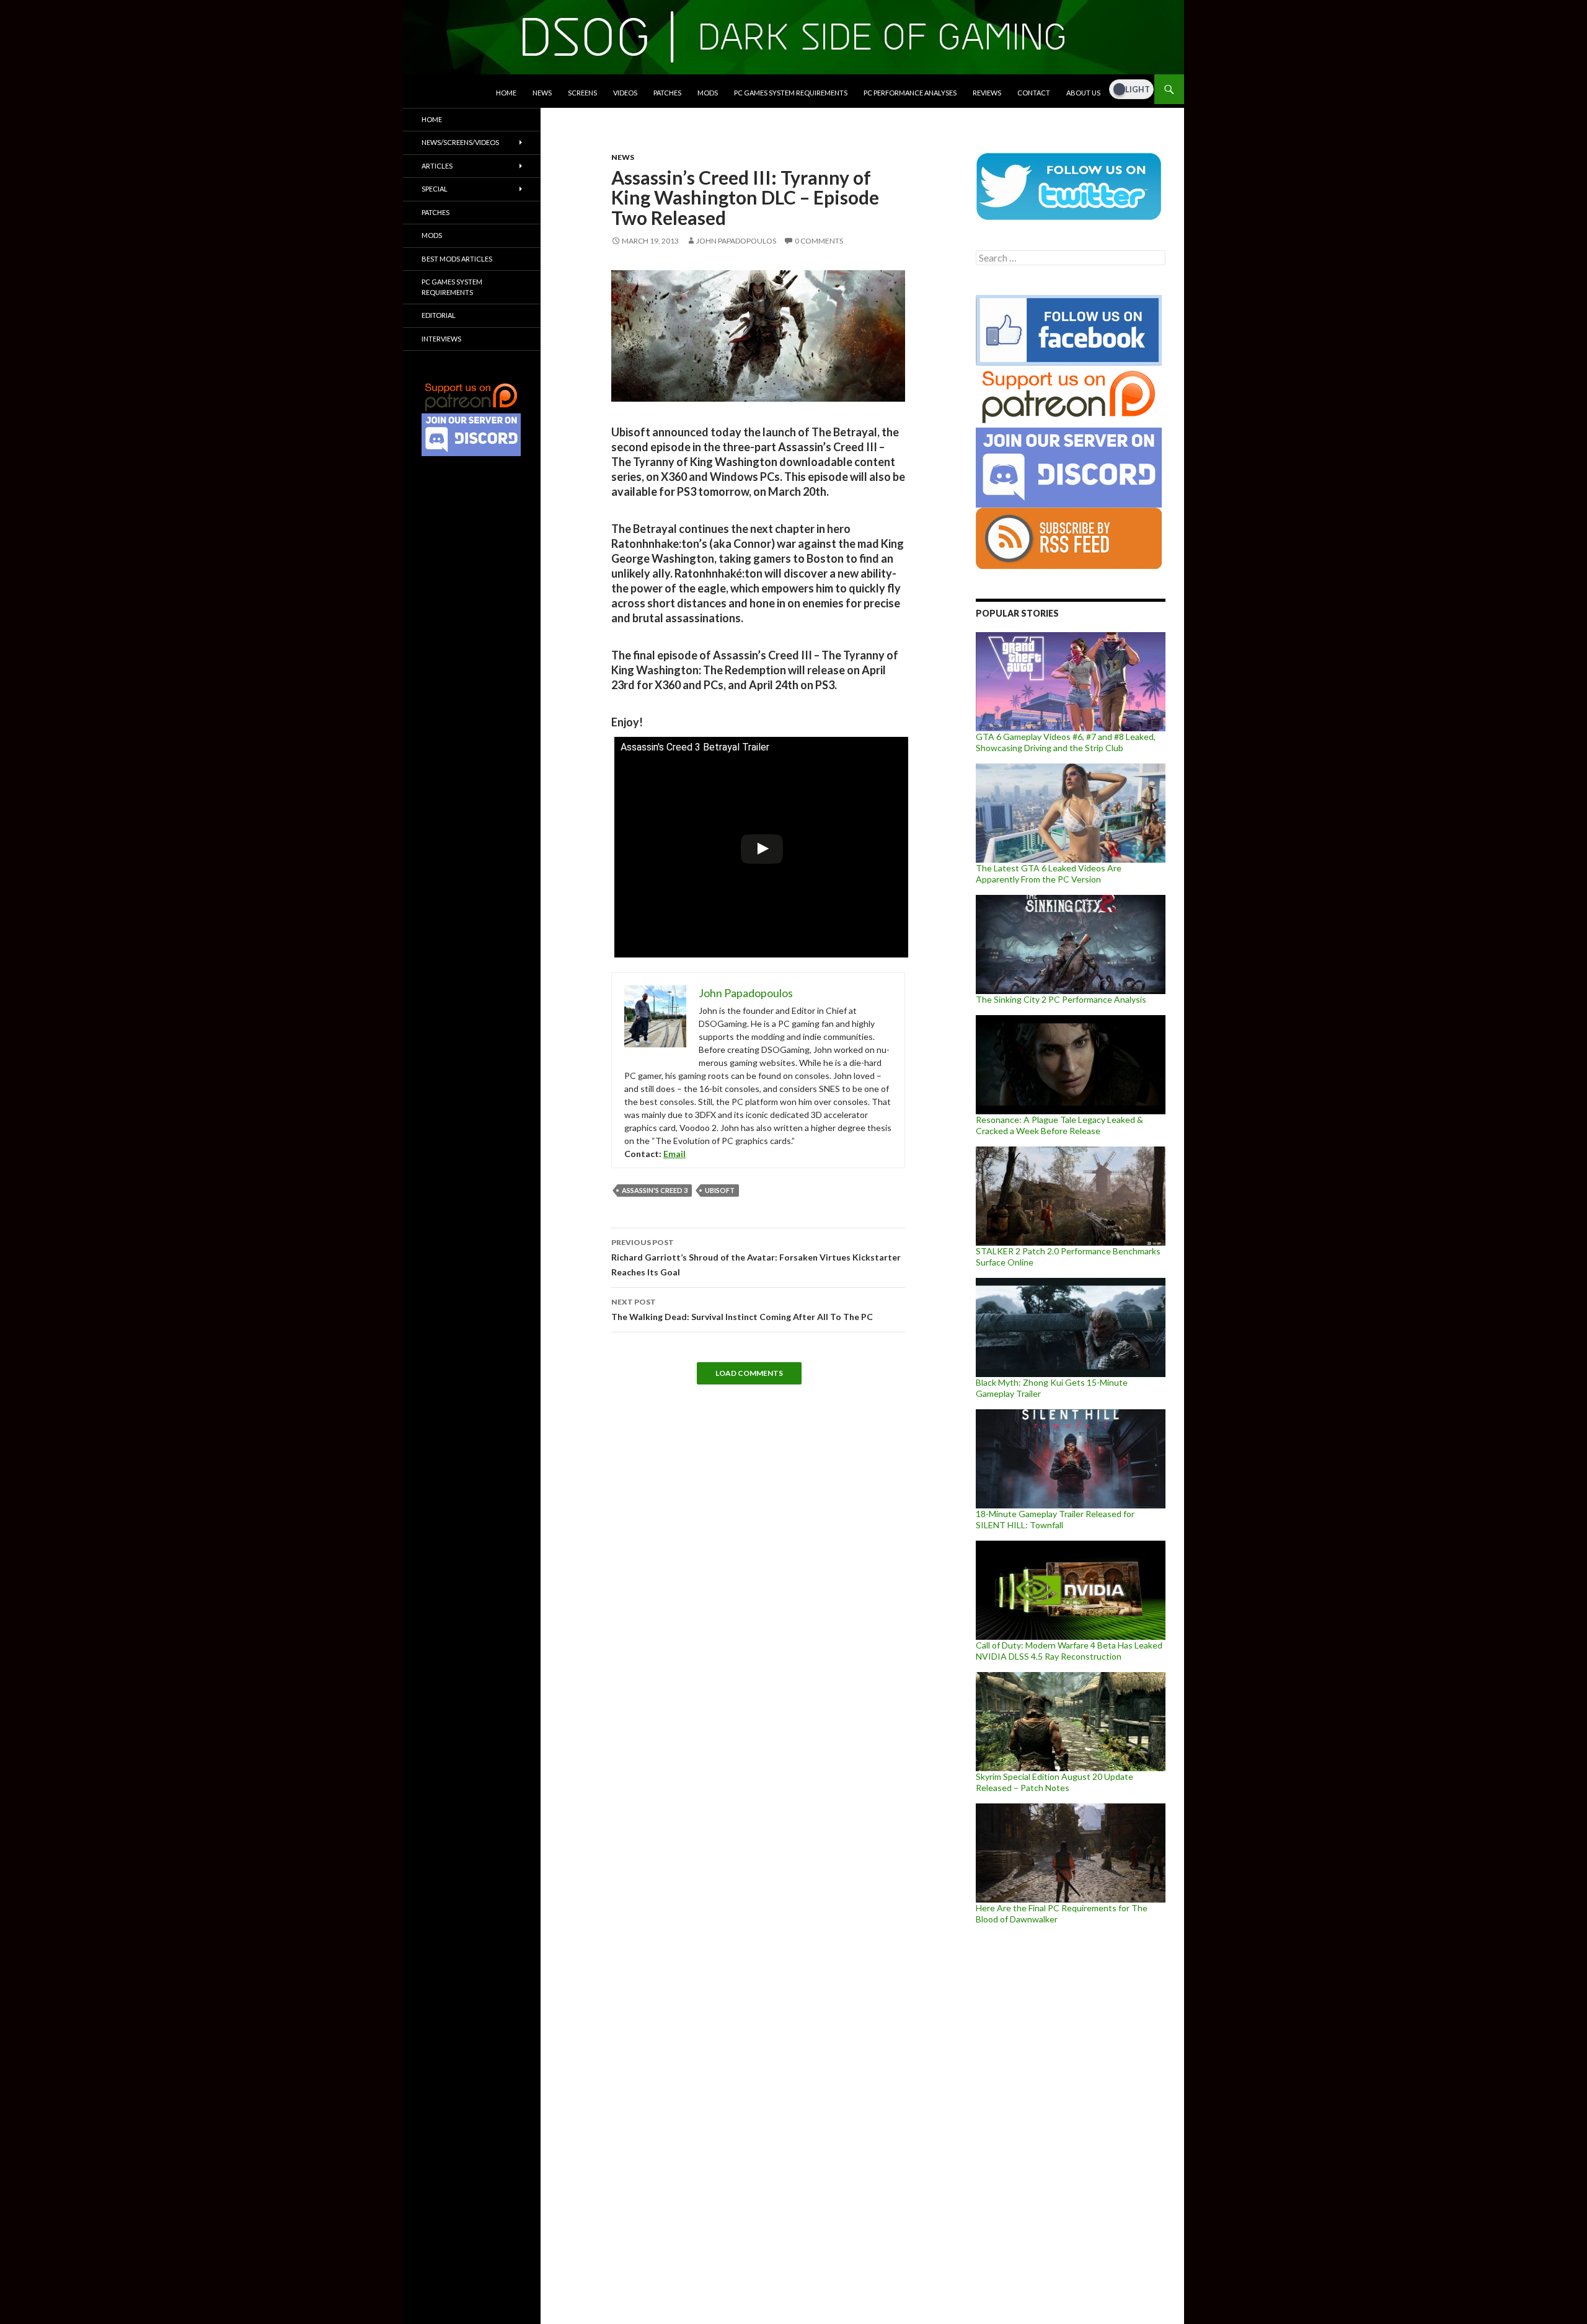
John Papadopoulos (736, 241)
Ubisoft (720, 1190)
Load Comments (749, 1373)
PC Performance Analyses (910, 93)
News (542, 93)
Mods (708, 93)
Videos (625, 93)
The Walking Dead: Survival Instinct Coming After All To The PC (742, 1309)
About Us (1083, 93)
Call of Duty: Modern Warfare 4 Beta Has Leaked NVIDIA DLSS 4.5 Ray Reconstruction (1069, 1651)
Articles (437, 166)
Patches (667, 93)
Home (506, 93)
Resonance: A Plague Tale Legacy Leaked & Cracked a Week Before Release (1059, 1125)
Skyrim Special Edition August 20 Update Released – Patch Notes (1054, 1782)
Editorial (439, 315)
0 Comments (819, 241)
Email (674, 1154)
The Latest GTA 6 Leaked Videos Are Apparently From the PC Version (1049, 874)
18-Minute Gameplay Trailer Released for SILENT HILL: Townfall (1055, 1519)
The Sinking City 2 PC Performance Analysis (1061, 999)
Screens (582, 93)
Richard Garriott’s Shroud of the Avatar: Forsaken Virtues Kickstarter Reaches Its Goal (756, 1257)
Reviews (987, 93)
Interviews (441, 339)
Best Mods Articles (457, 259)
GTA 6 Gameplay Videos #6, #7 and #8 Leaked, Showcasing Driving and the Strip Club (1066, 742)
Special (435, 189)
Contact (1034, 93)
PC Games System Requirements (791, 93)
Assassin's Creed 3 (655, 1190)
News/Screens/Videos (460, 142)
